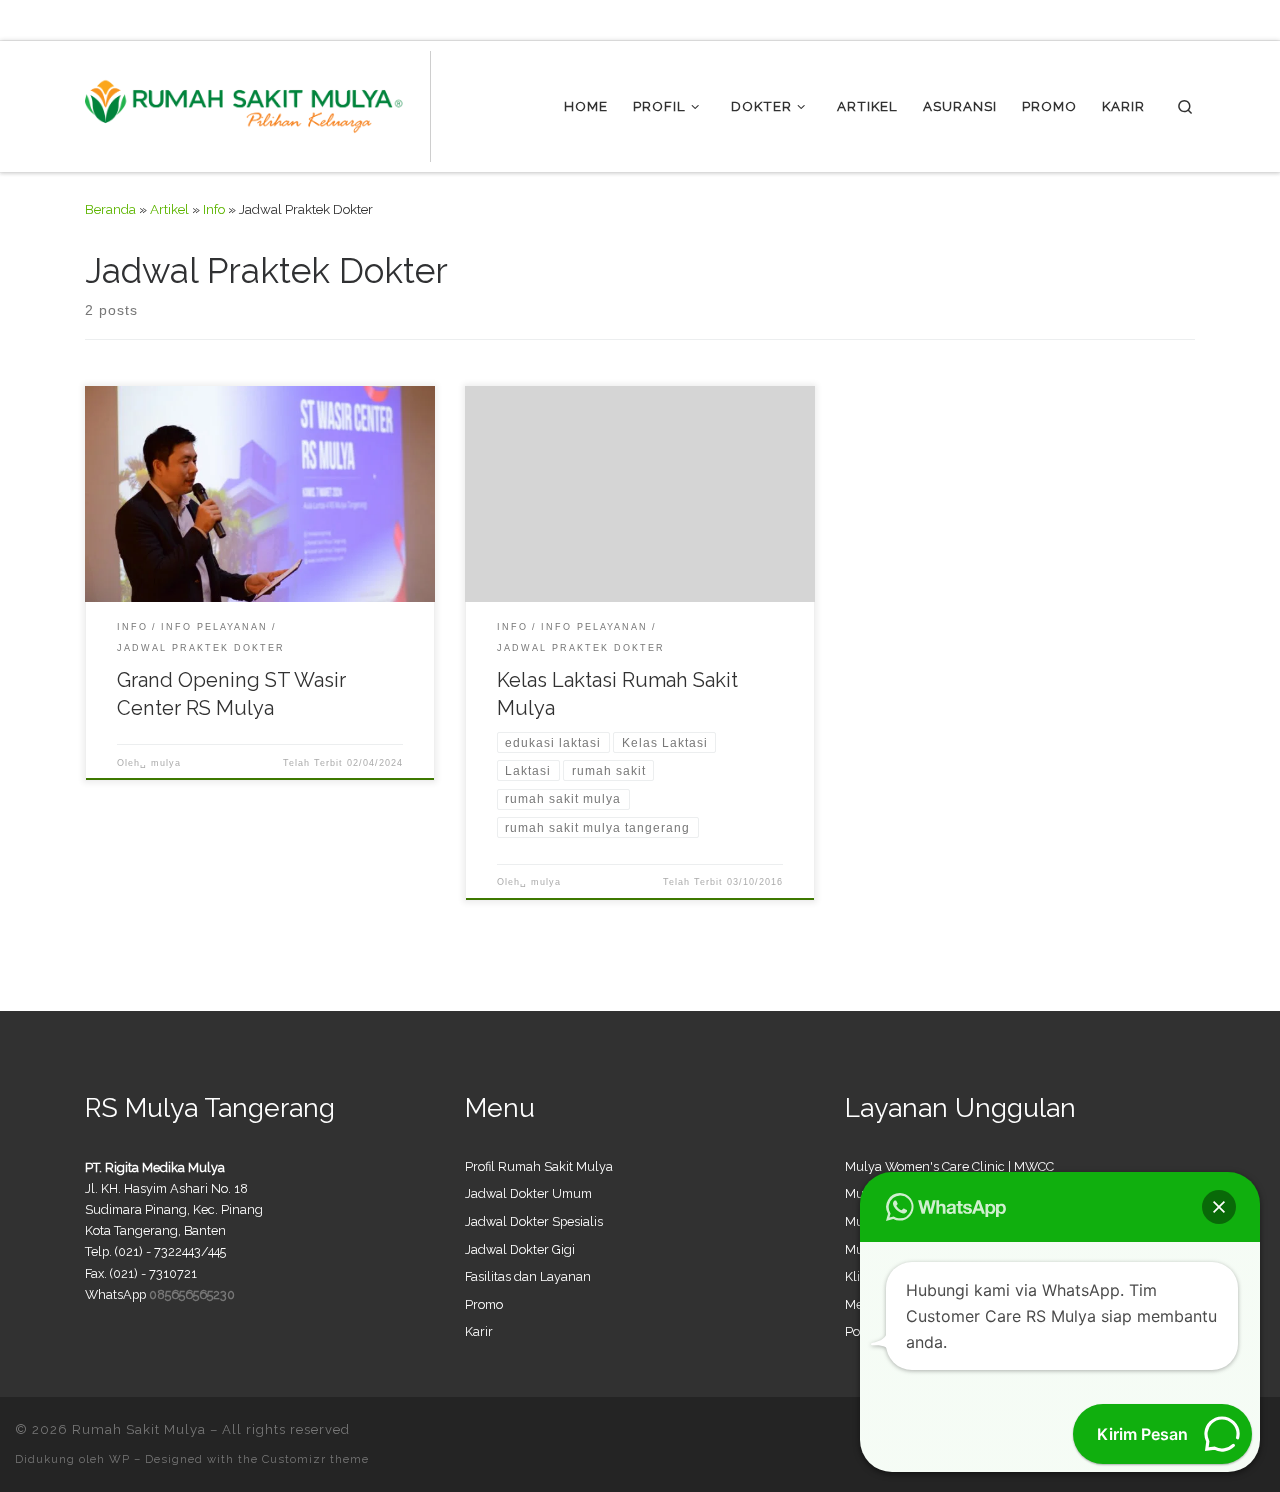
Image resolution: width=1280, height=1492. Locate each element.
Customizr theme (315, 1459)
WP (119, 1459)
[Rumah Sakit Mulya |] (258, 103)
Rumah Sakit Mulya (139, 1429)
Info (214, 209)
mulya (166, 763)
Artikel (169, 209)
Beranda (110, 209)
